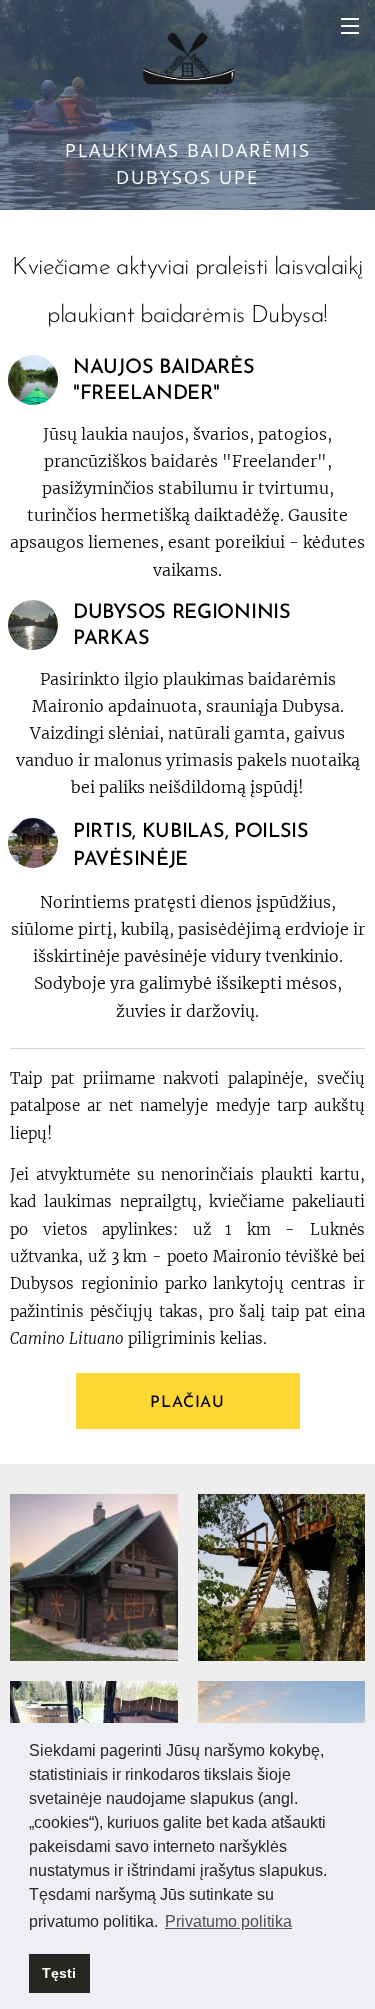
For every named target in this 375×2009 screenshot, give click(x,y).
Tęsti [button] (59, 1973)
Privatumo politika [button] (228, 1921)
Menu (350, 25)
